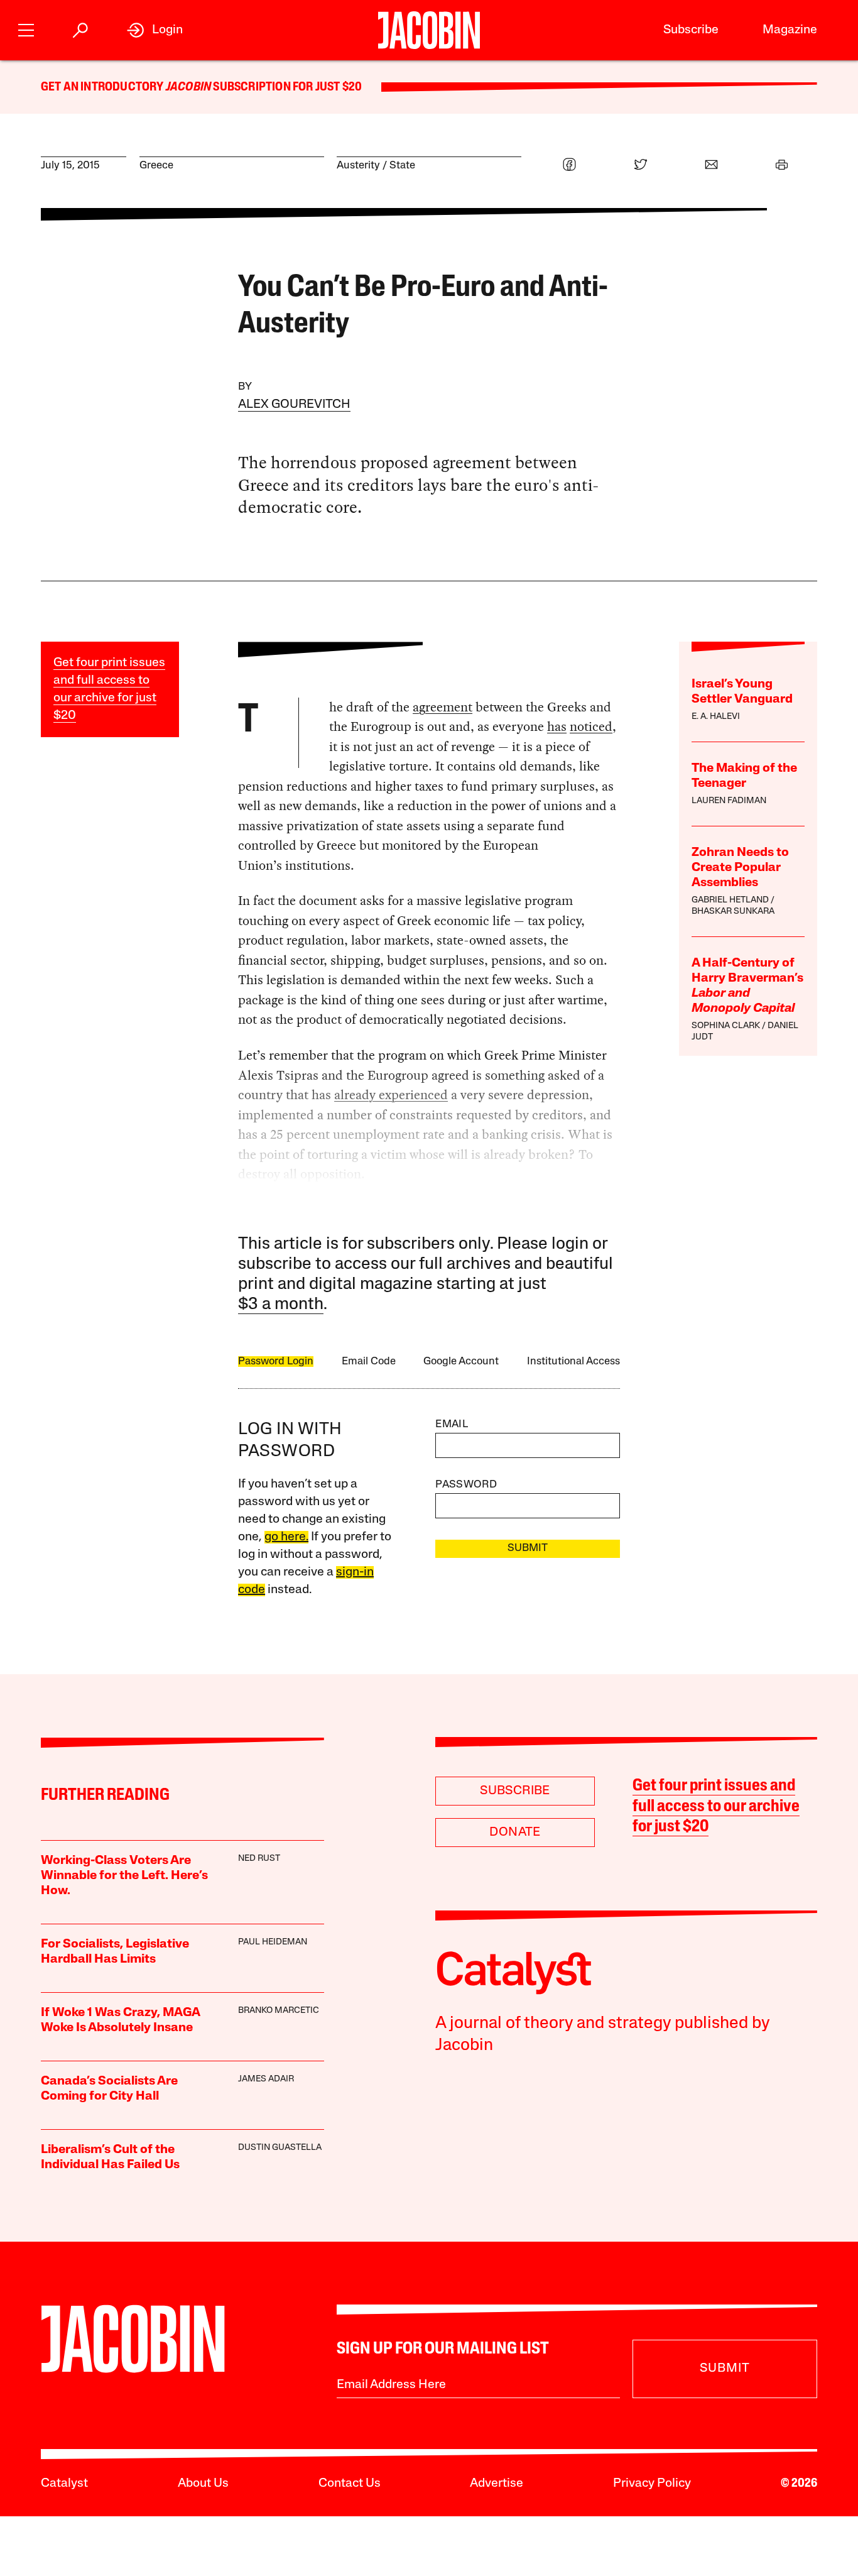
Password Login (276, 1362)
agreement (443, 707)
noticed (591, 726)
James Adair (266, 2079)
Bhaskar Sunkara (733, 912)
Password (466, 1485)
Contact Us (350, 2484)
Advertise (497, 2484)
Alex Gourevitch (294, 405)
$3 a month (281, 1305)
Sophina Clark (726, 1026)
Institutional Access (573, 1362)
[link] (155, 30)
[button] (26, 29)
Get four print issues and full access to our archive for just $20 (716, 1807)
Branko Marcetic (279, 2011)
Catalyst (64, 2484)
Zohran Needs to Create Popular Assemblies (740, 868)
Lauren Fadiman (729, 801)
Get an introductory (103, 87)
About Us (203, 2484)
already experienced (391, 1095)
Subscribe (691, 30)
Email (452, 1424)
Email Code (369, 1362)
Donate (515, 1833)
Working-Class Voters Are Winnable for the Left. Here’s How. (124, 1876)
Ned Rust (259, 1859)
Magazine (790, 30)
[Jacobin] (429, 30)
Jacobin (188, 87)
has (557, 726)
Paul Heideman (273, 1942)
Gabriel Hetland (730, 900)
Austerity (358, 166)
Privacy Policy (652, 2484)
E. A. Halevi (716, 717)
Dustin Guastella (280, 2148)
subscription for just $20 (286, 87)
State (402, 166)
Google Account (461, 1362)
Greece (156, 166)
